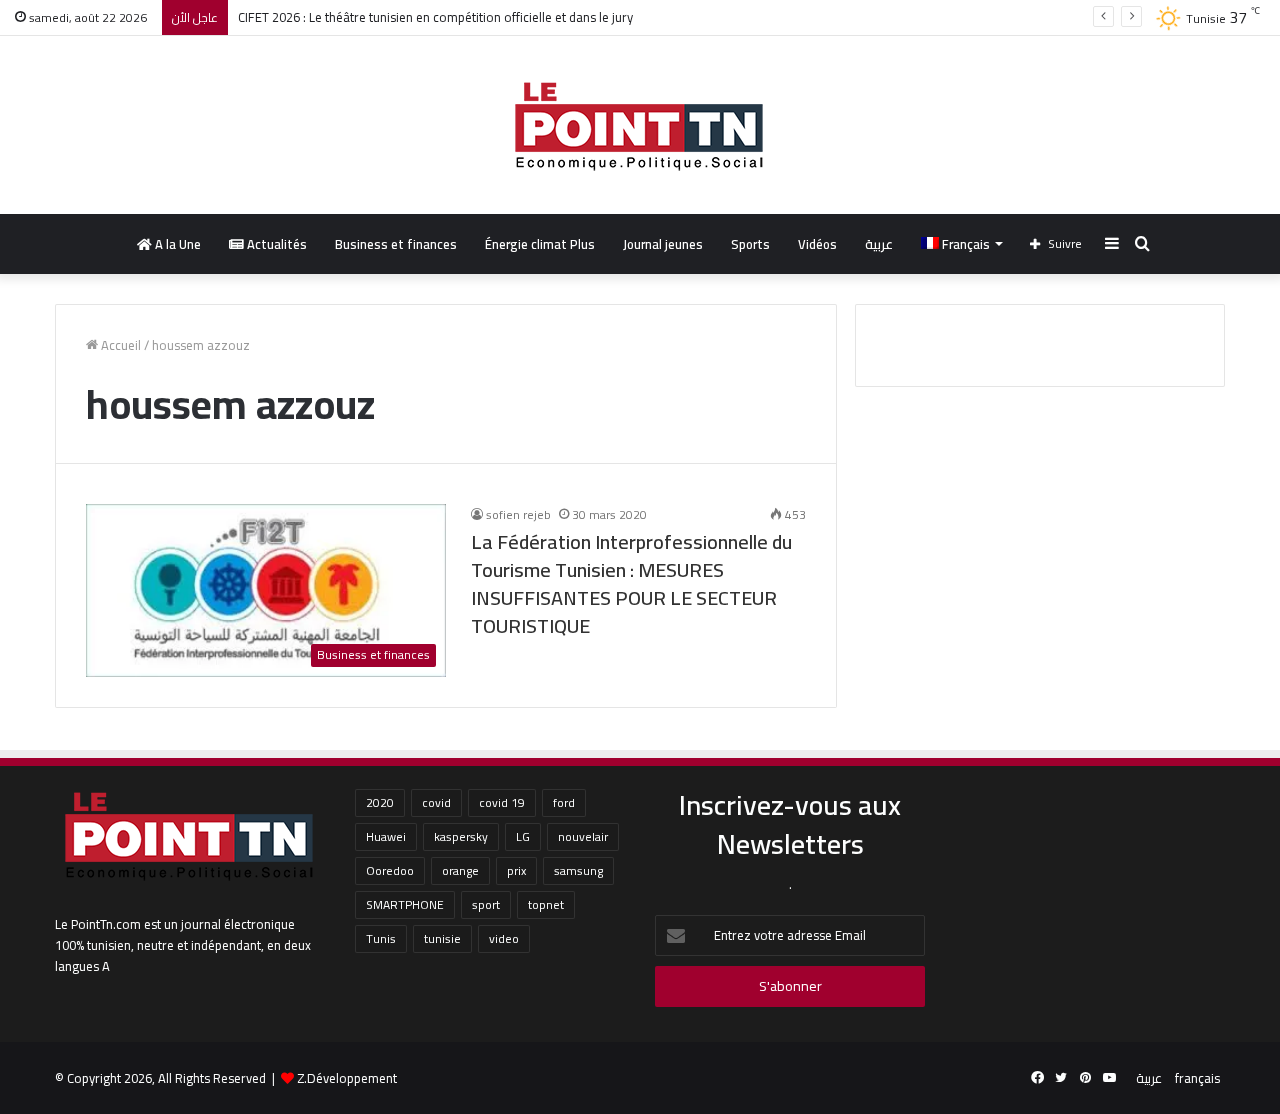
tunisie (442, 938)
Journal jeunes (663, 244)
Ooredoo (390, 870)
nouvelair (583, 836)
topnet (546, 904)
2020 (380, 802)
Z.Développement (347, 1078)
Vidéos (817, 244)
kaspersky (461, 836)
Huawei (386, 836)
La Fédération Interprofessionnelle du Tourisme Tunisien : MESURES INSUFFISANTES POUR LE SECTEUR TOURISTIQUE (631, 583)
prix (516, 870)
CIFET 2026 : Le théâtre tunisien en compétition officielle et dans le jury (435, 17)
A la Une (176, 244)
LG (523, 836)
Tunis (381, 938)
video (504, 938)
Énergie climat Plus (540, 244)
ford (564, 802)
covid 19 (502, 802)
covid (436, 802)
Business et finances (396, 244)
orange (460, 870)
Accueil (119, 345)
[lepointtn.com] (640, 125)
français (1197, 1078)
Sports (750, 244)
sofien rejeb (518, 514)
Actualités (275, 244)
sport (486, 904)
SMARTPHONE (405, 904)
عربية (879, 244)
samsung (578, 870)
